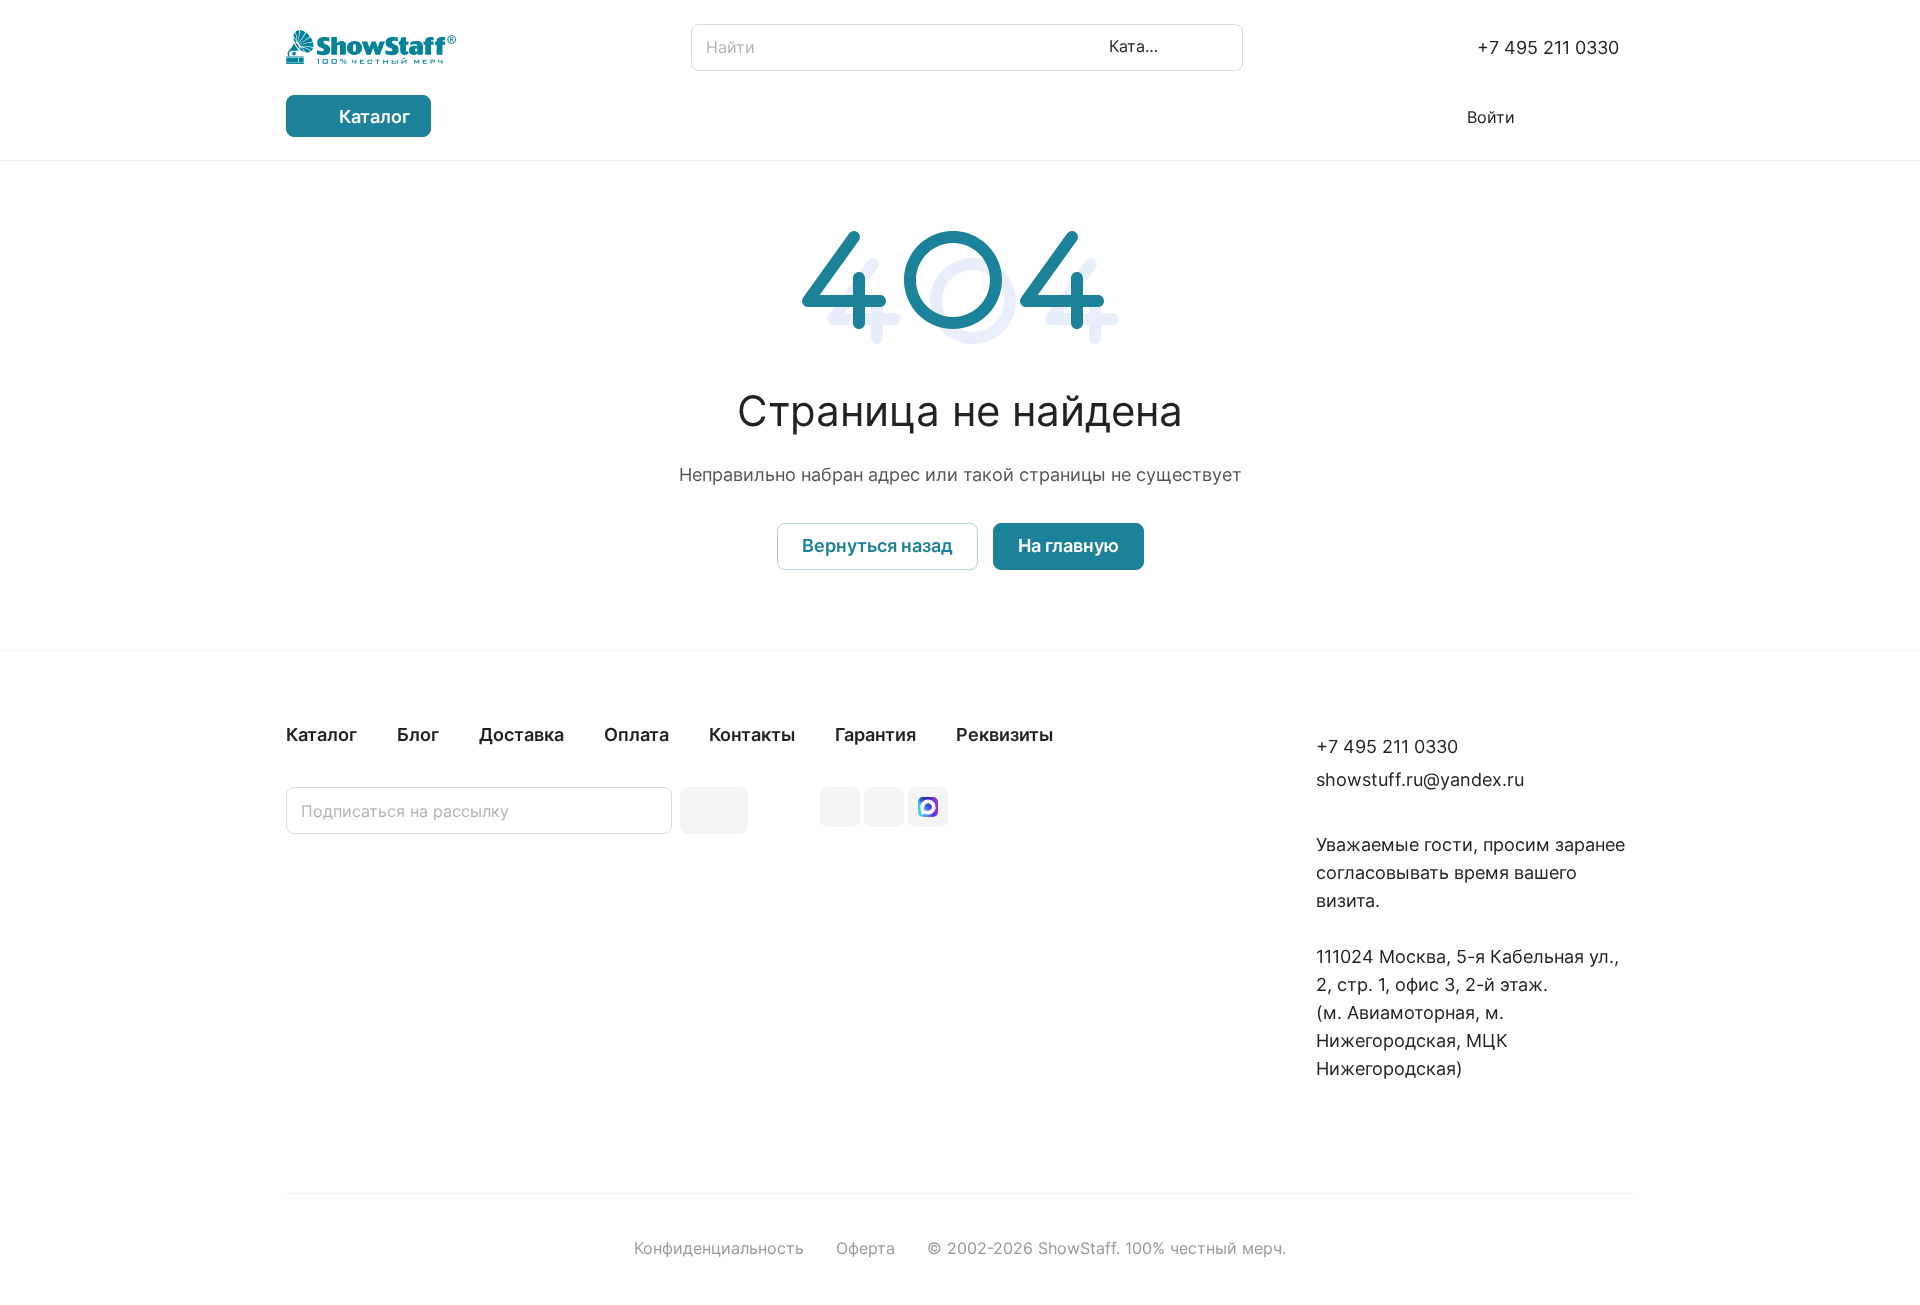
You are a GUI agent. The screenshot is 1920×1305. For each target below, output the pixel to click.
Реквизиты (1004, 734)
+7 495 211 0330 (1548, 47)
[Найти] (1218, 47)
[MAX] (928, 807)
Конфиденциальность (719, 1248)
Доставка (521, 734)
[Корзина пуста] (1623, 116)
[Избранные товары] (1564, 116)
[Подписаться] (714, 810)
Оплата (636, 734)
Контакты (752, 734)
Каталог (321, 734)
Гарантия (875, 734)
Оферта (865, 1248)
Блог (418, 734)
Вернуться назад (877, 545)
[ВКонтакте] (840, 807)
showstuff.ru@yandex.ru (1420, 779)
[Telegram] (884, 807)
